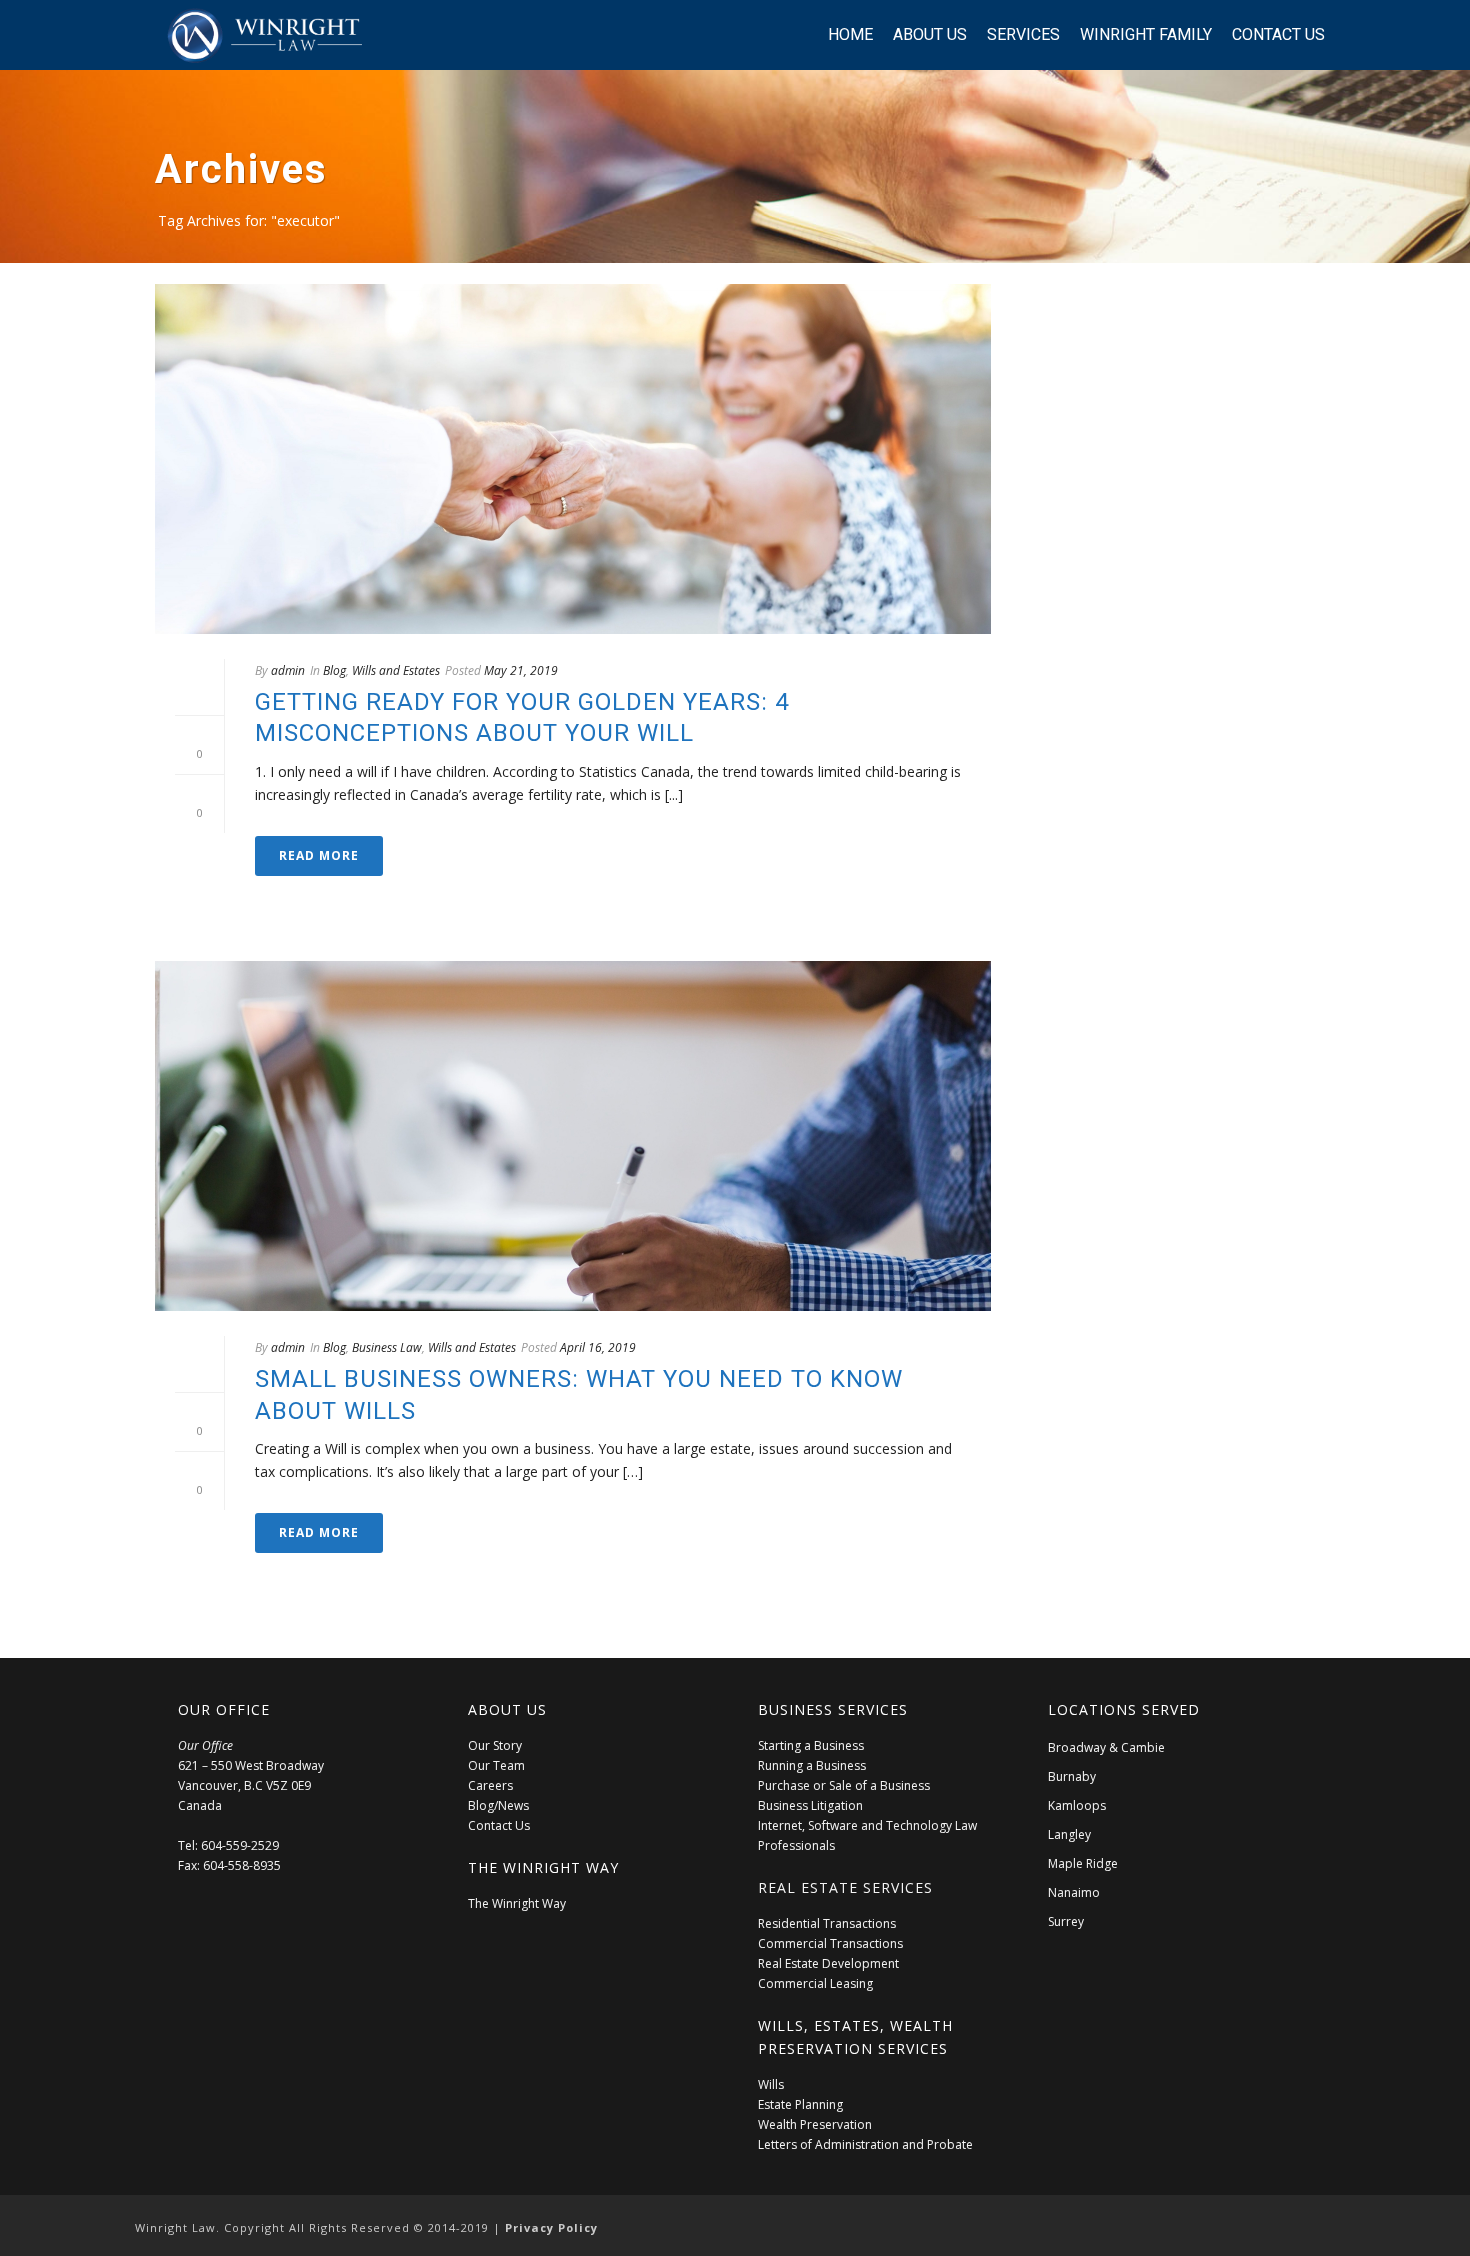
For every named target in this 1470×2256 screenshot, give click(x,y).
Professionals (796, 1845)
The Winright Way (517, 1903)
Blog (334, 670)
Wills (771, 2084)
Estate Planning (800, 2104)
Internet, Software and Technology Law (867, 1825)
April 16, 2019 (598, 1347)
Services (1023, 34)
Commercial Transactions (830, 1943)
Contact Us (1278, 34)
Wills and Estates (396, 670)
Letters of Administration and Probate (865, 2144)
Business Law (387, 1347)
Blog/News (498, 1805)
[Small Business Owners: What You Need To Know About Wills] (573, 1136)
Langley (1069, 1834)
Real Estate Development (828, 1963)
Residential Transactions (827, 1923)
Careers (490, 1785)
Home (850, 34)
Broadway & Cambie (1106, 1747)
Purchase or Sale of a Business (844, 1785)
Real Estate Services (845, 1887)
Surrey (1066, 1921)
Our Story (495, 1745)
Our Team (496, 1765)
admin (288, 670)
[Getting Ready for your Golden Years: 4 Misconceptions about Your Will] (573, 459)
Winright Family (1146, 34)
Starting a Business (811, 1745)
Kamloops (1077, 1805)
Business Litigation (810, 1805)
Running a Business (812, 1765)
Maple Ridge (1083, 1863)
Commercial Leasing (815, 1983)
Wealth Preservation (815, 2124)
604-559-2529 (240, 1845)
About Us (930, 34)
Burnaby (1072, 1776)
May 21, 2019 (521, 670)
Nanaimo (1074, 1892)
